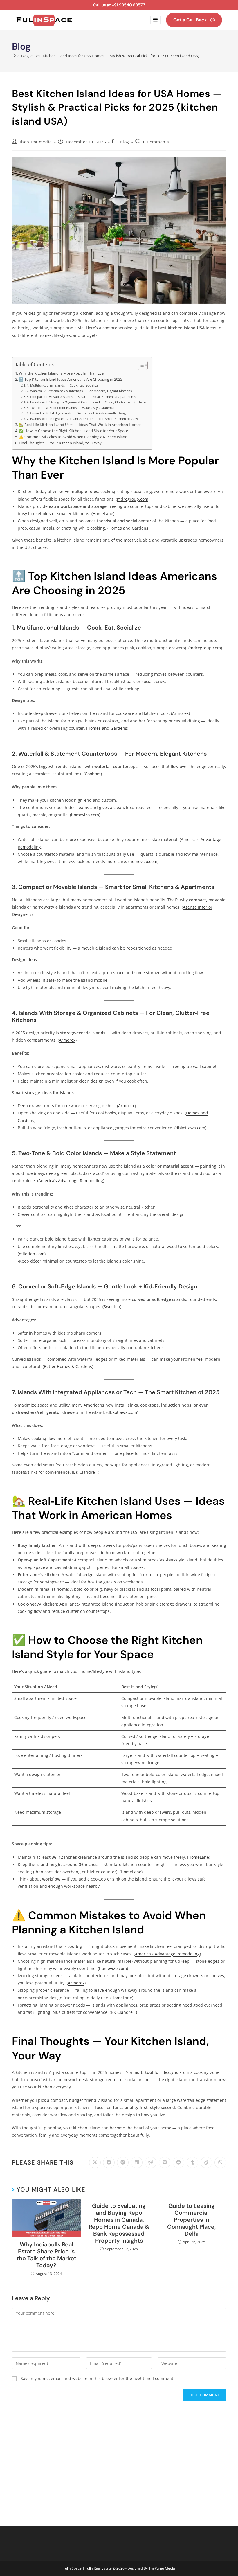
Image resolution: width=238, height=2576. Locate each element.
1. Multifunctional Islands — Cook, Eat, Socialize (63, 385)
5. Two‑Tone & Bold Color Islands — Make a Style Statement (72, 408)
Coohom (93, 774)
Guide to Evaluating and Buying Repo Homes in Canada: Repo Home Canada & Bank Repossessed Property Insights (119, 2223)
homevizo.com (85, 815)
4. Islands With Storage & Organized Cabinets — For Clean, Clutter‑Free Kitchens (86, 402)
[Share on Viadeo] (206, 2162)
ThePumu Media (162, 2568)
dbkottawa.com (190, 1128)
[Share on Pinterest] (123, 2162)
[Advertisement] (119, 2459)
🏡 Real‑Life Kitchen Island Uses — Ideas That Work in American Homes (80, 425)
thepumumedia (36, 142)
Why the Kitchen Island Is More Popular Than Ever (62, 373)
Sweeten (112, 1307)
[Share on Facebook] (109, 2162)
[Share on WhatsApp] (220, 2162)
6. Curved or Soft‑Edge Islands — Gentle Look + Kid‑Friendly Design (77, 413)
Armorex (180, 713)
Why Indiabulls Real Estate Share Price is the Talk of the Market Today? (46, 2255)
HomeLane (103, 514)
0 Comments (156, 142)
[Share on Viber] (151, 2162)
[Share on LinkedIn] (137, 2162)
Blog (124, 142)
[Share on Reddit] (178, 2162)
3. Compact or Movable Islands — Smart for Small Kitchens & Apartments (81, 397)
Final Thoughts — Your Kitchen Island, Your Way (60, 443)
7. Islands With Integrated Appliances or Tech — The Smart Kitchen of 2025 (82, 419)
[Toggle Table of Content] (140, 365)
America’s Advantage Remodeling (71, 1181)
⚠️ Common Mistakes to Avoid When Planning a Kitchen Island (73, 437)
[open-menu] (155, 20)
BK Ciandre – (86, 1472)
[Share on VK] (165, 2162)
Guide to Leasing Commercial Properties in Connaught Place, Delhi (192, 2220)
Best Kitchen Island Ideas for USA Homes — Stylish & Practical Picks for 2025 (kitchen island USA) (117, 56)
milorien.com (32, 1254)
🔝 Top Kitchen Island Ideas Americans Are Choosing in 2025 (71, 379)
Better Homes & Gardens (68, 1366)
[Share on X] (95, 2162)
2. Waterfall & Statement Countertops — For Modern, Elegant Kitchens (79, 391)
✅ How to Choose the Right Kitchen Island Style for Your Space (73, 431)
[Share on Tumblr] (192, 2162)
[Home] (14, 56)
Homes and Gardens (128, 528)
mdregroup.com (133, 499)
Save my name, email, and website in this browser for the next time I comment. (98, 2378)
